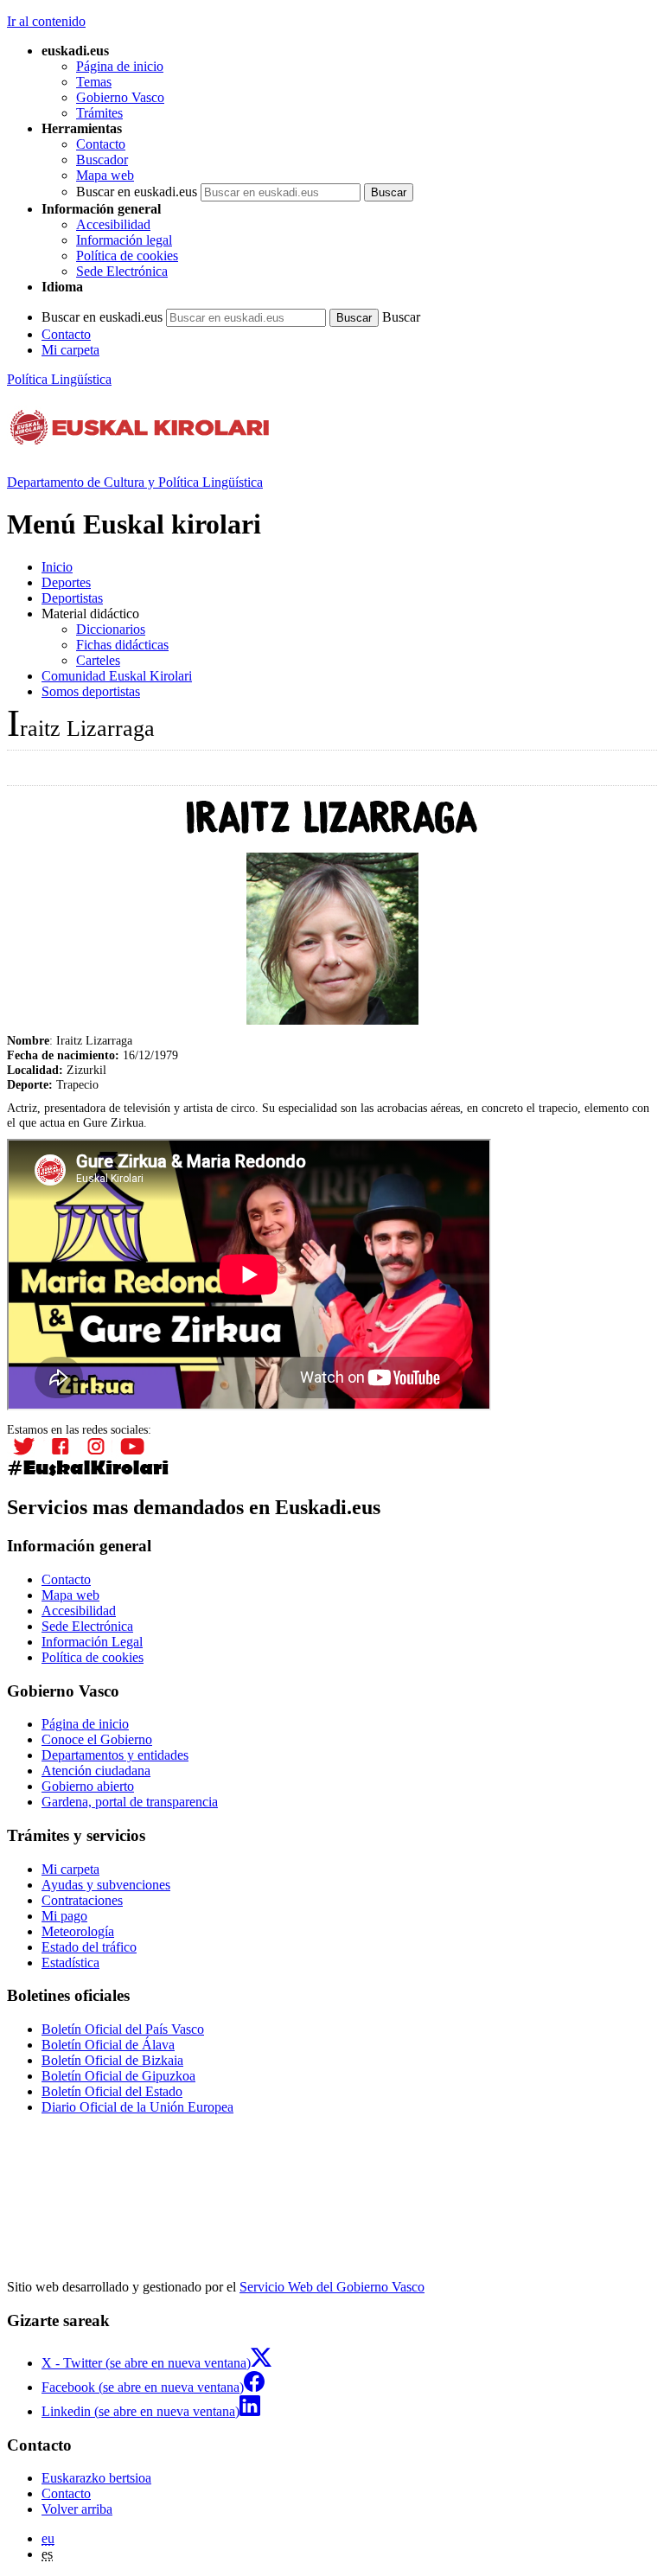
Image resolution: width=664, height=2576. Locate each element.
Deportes (66, 582)
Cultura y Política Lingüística (135, 482)
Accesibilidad (113, 224)
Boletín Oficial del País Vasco (123, 2029)
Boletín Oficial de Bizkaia (112, 2060)
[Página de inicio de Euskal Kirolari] (140, 439)
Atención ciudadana (96, 1771)
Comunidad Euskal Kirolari (117, 676)
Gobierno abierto (88, 1786)
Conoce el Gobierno (97, 1739)
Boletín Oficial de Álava (108, 2045)
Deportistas (72, 598)
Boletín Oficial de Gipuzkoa (118, 2076)
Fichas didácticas (122, 645)
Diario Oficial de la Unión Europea (137, 2107)
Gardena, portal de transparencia (130, 1802)
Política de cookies (127, 256)
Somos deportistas (91, 691)
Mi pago (64, 1916)
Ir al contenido (46, 21)
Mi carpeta (70, 350)
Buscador (102, 160)
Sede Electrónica (122, 271)
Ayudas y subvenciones (106, 1885)
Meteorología (78, 1931)
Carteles (98, 660)
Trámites (99, 113)
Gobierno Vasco (120, 97)
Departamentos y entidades (115, 1755)
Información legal (124, 240)
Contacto (101, 144)
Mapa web (105, 175)
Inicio (57, 567)
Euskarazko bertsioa (96, 2478)
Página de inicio (120, 66)
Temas (94, 82)
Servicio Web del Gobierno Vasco (332, 2287)
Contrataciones (82, 1900)
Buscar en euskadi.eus (137, 192)
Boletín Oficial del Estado (112, 2091)
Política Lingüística (59, 379)
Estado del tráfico (89, 1947)
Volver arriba (77, 2509)
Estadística (70, 1962)
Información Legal (92, 1642)
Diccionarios (111, 629)
